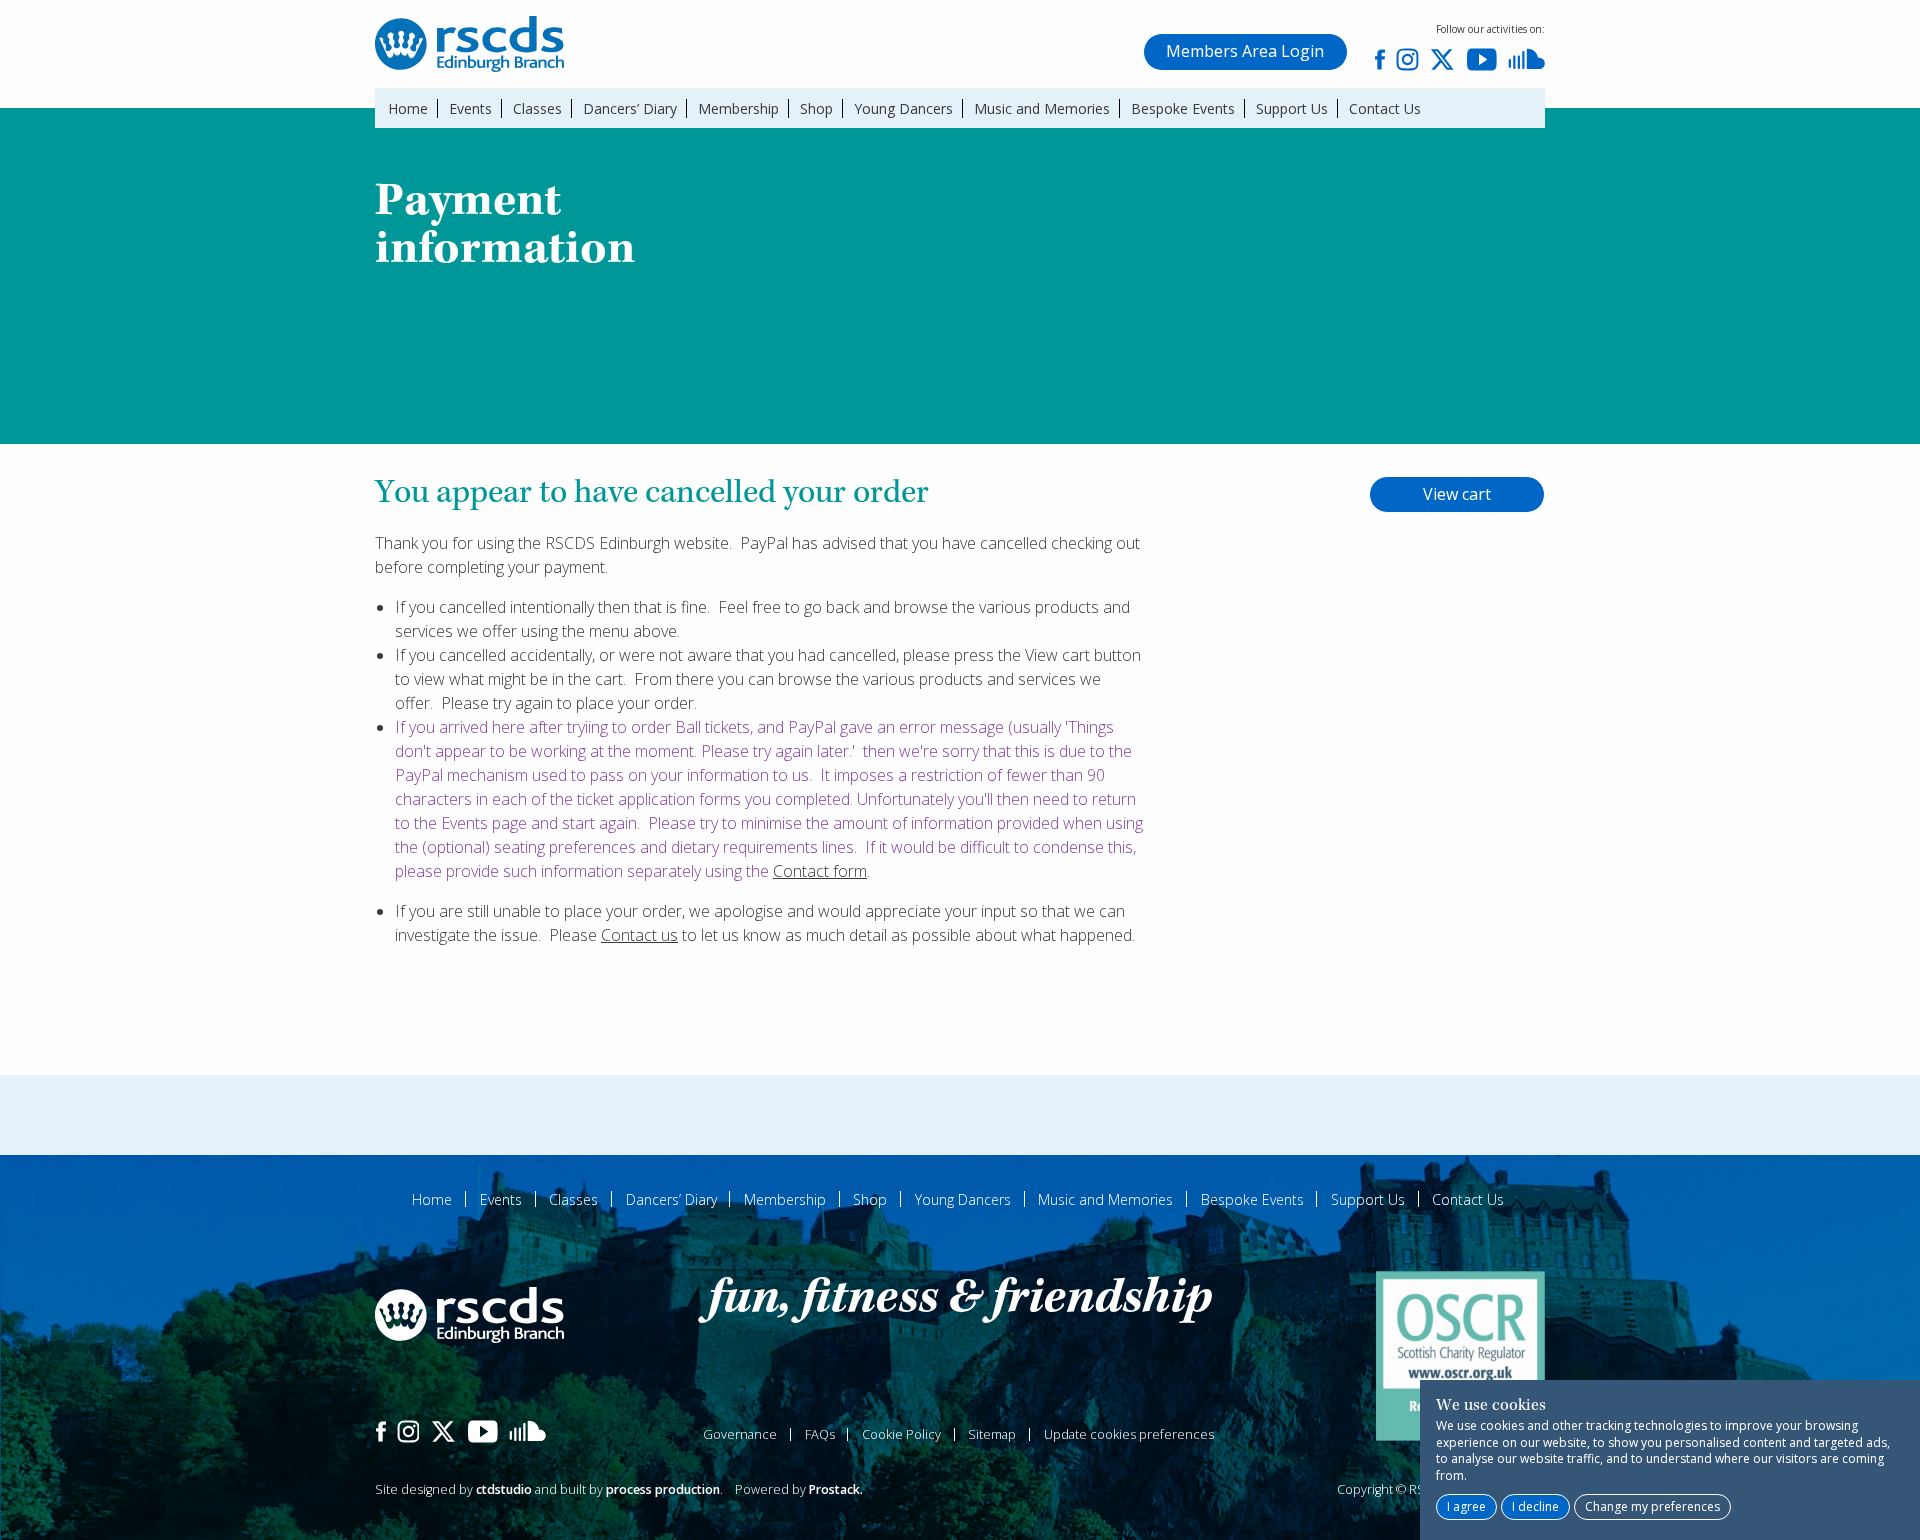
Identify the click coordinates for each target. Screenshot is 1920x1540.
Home (408, 108)
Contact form (820, 871)
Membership (738, 108)
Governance (740, 1434)
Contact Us (1384, 108)
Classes (537, 108)
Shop (816, 108)
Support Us (1292, 108)
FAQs (820, 1434)
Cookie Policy (901, 1434)
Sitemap (992, 1434)
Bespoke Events (1183, 108)
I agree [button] (1466, 1506)
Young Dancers (903, 108)
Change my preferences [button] (1652, 1506)
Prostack (834, 1489)
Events (470, 108)
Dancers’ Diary (630, 108)
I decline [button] (1535, 1506)
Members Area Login (1245, 51)
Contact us (639, 935)
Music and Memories (1042, 108)
